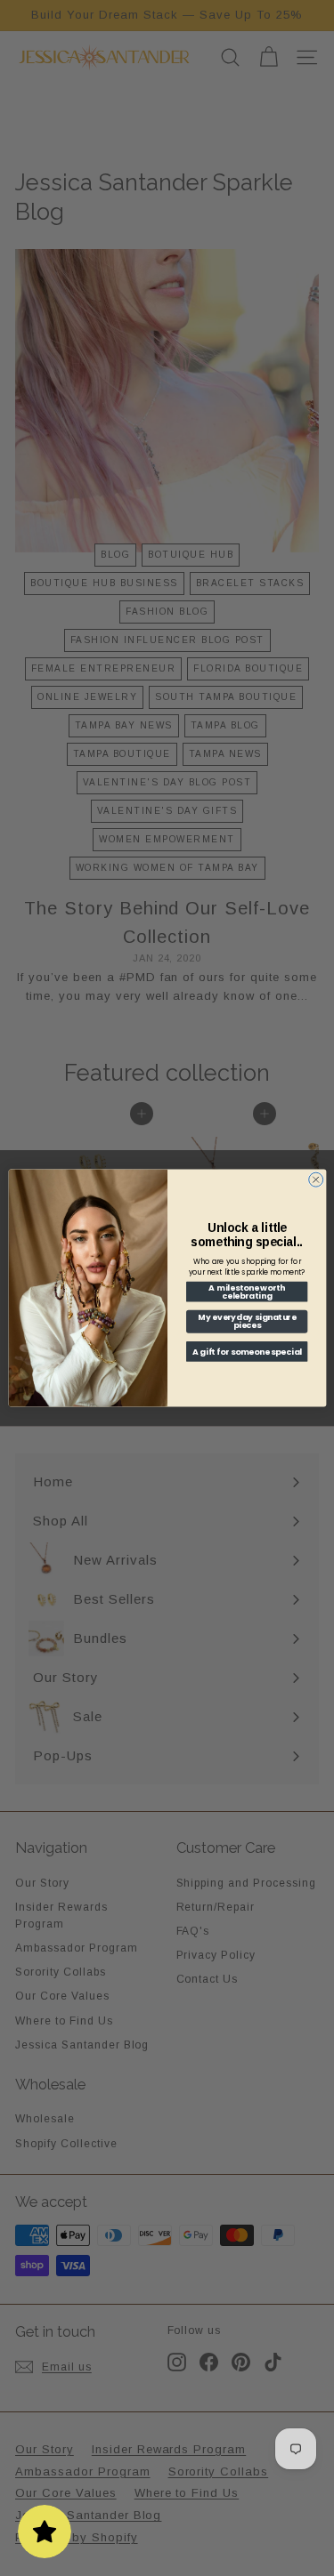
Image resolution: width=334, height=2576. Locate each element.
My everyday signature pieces (247, 1322)
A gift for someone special (246, 1352)
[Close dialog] (315, 1179)
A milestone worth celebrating (247, 1292)
